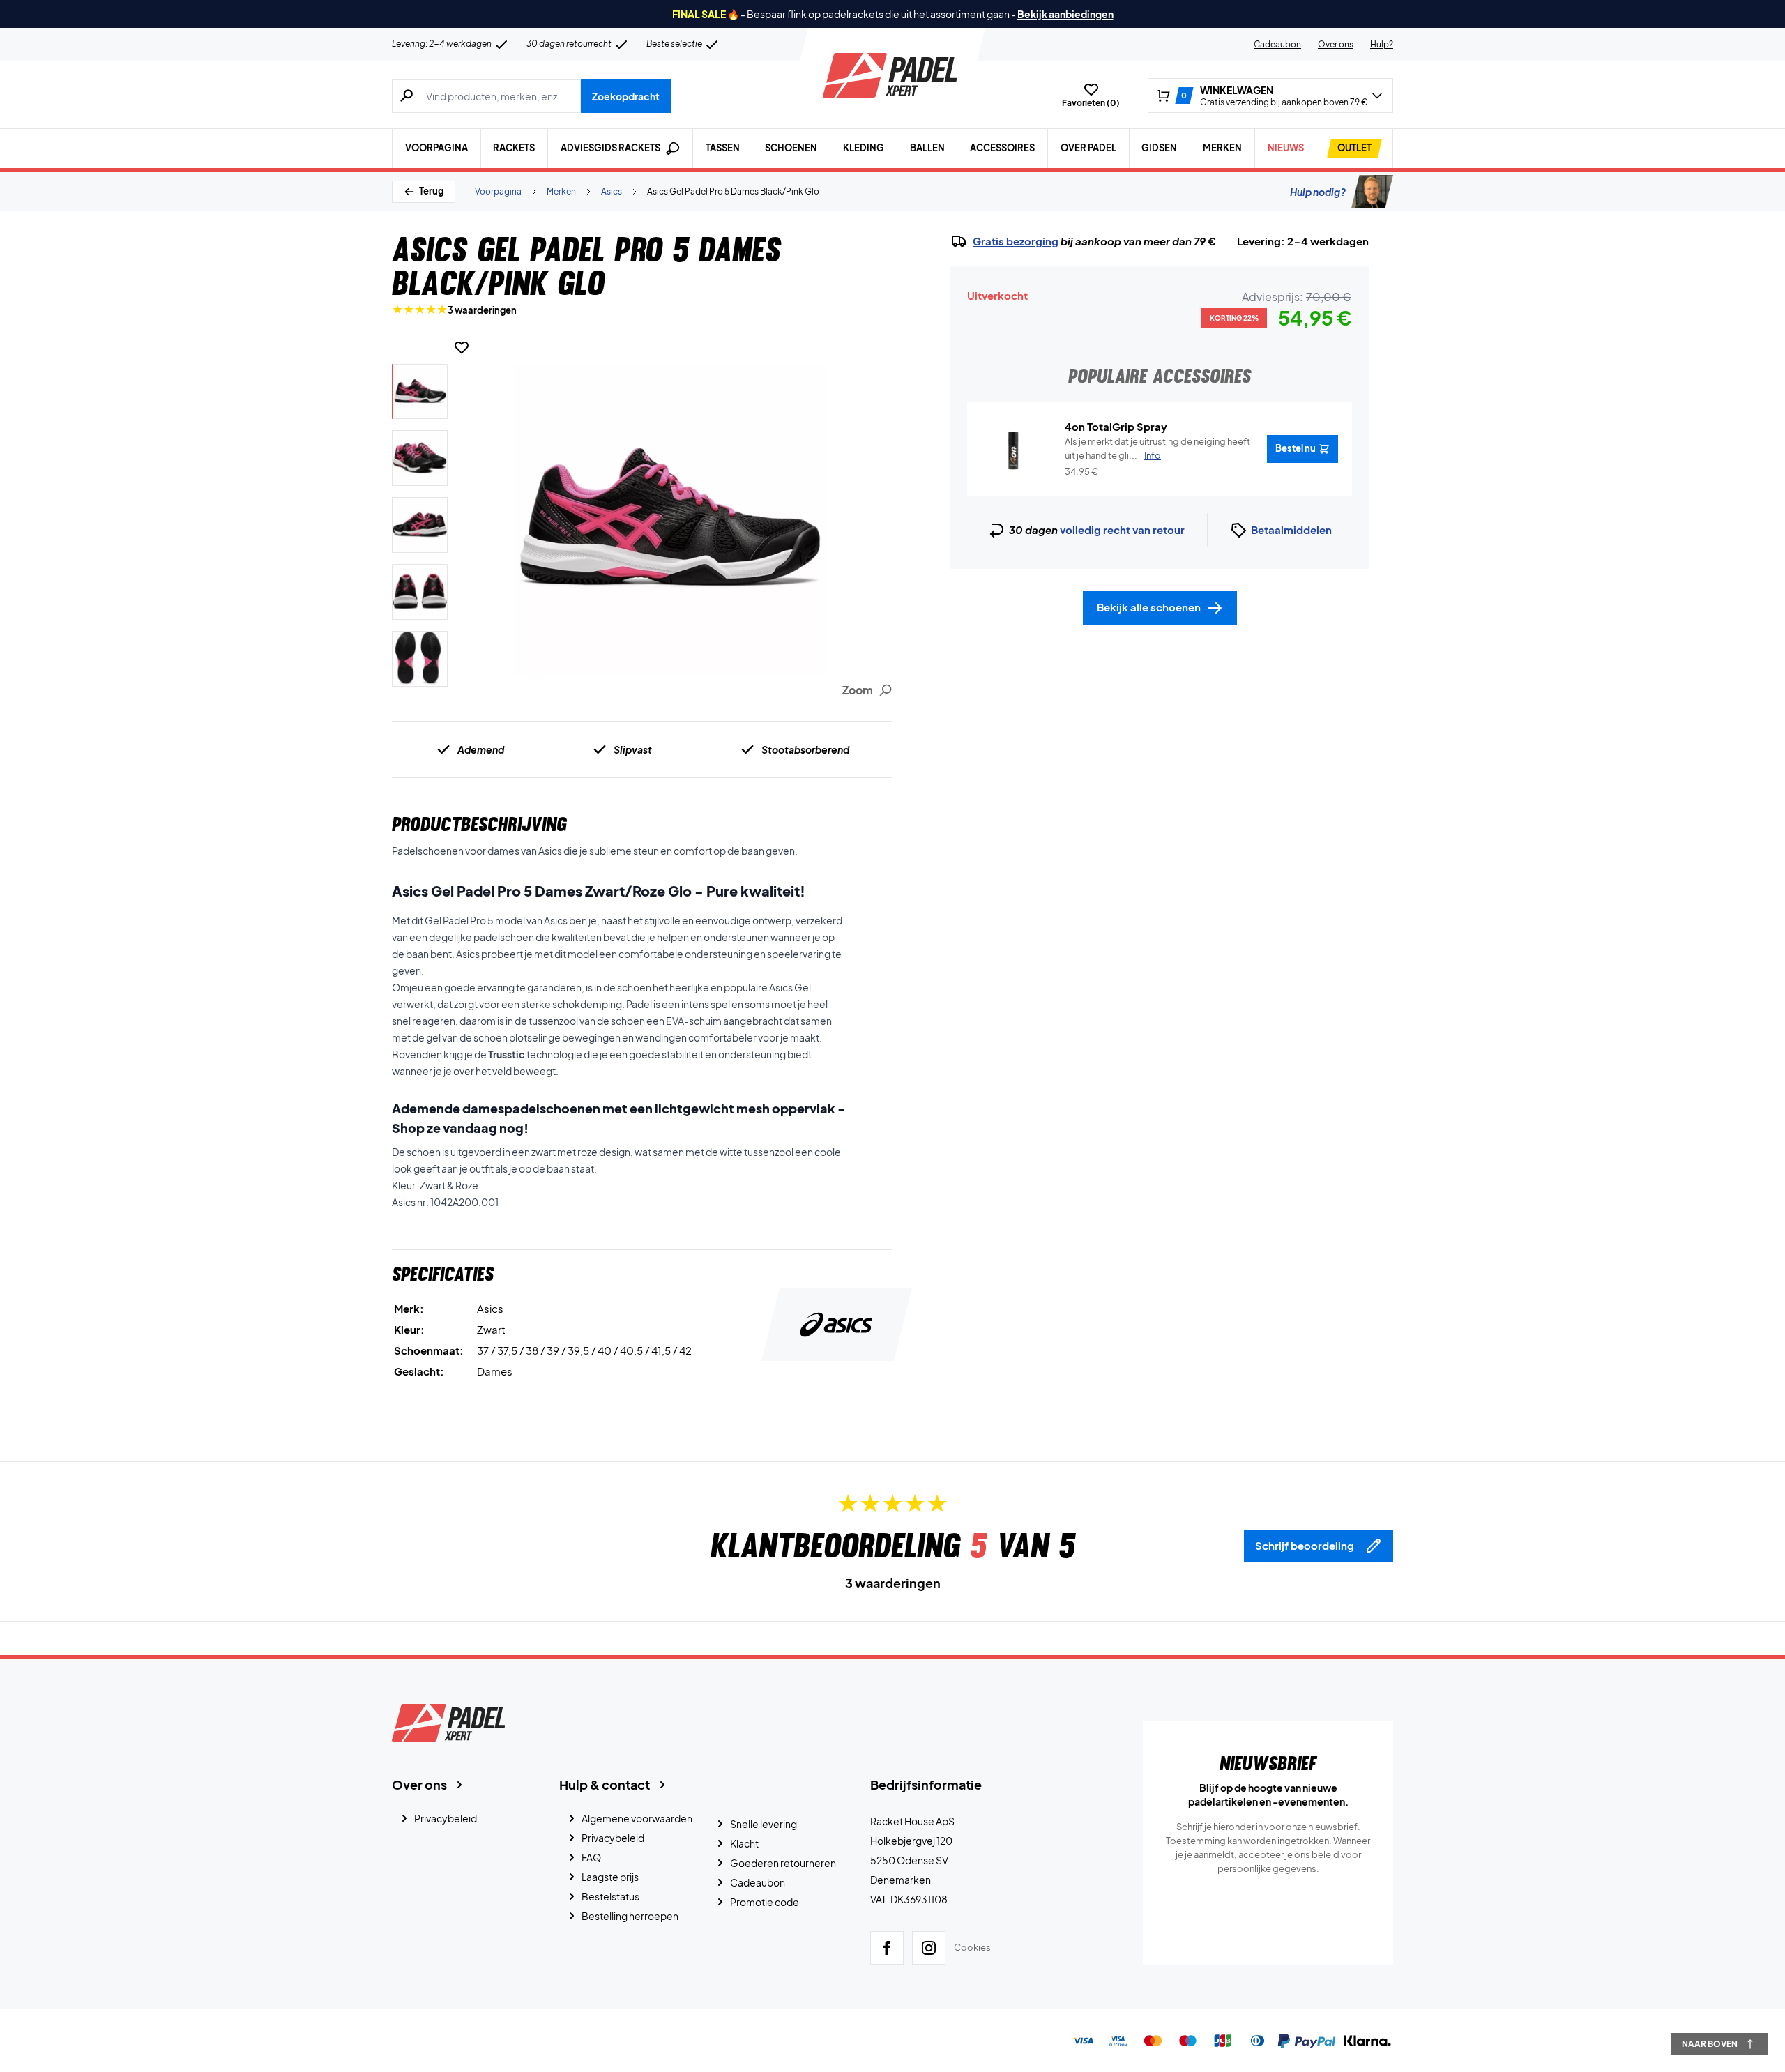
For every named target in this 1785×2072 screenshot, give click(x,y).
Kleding (864, 148)
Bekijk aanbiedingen (1065, 14)
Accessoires (1002, 148)
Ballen (927, 148)
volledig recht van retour (1122, 530)
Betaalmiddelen (1291, 530)
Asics (612, 191)
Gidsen (1159, 148)
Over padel (1088, 148)
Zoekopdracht (626, 96)
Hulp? (1382, 44)
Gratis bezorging (1016, 241)
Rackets (514, 148)
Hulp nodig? (1318, 192)
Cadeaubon (1277, 44)
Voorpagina (436, 148)
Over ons (1336, 44)
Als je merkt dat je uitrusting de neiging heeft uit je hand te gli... (1157, 448)
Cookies (972, 1947)
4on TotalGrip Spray (1116, 426)
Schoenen (791, 148)
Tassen (723, 148)
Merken (1222, 148)
